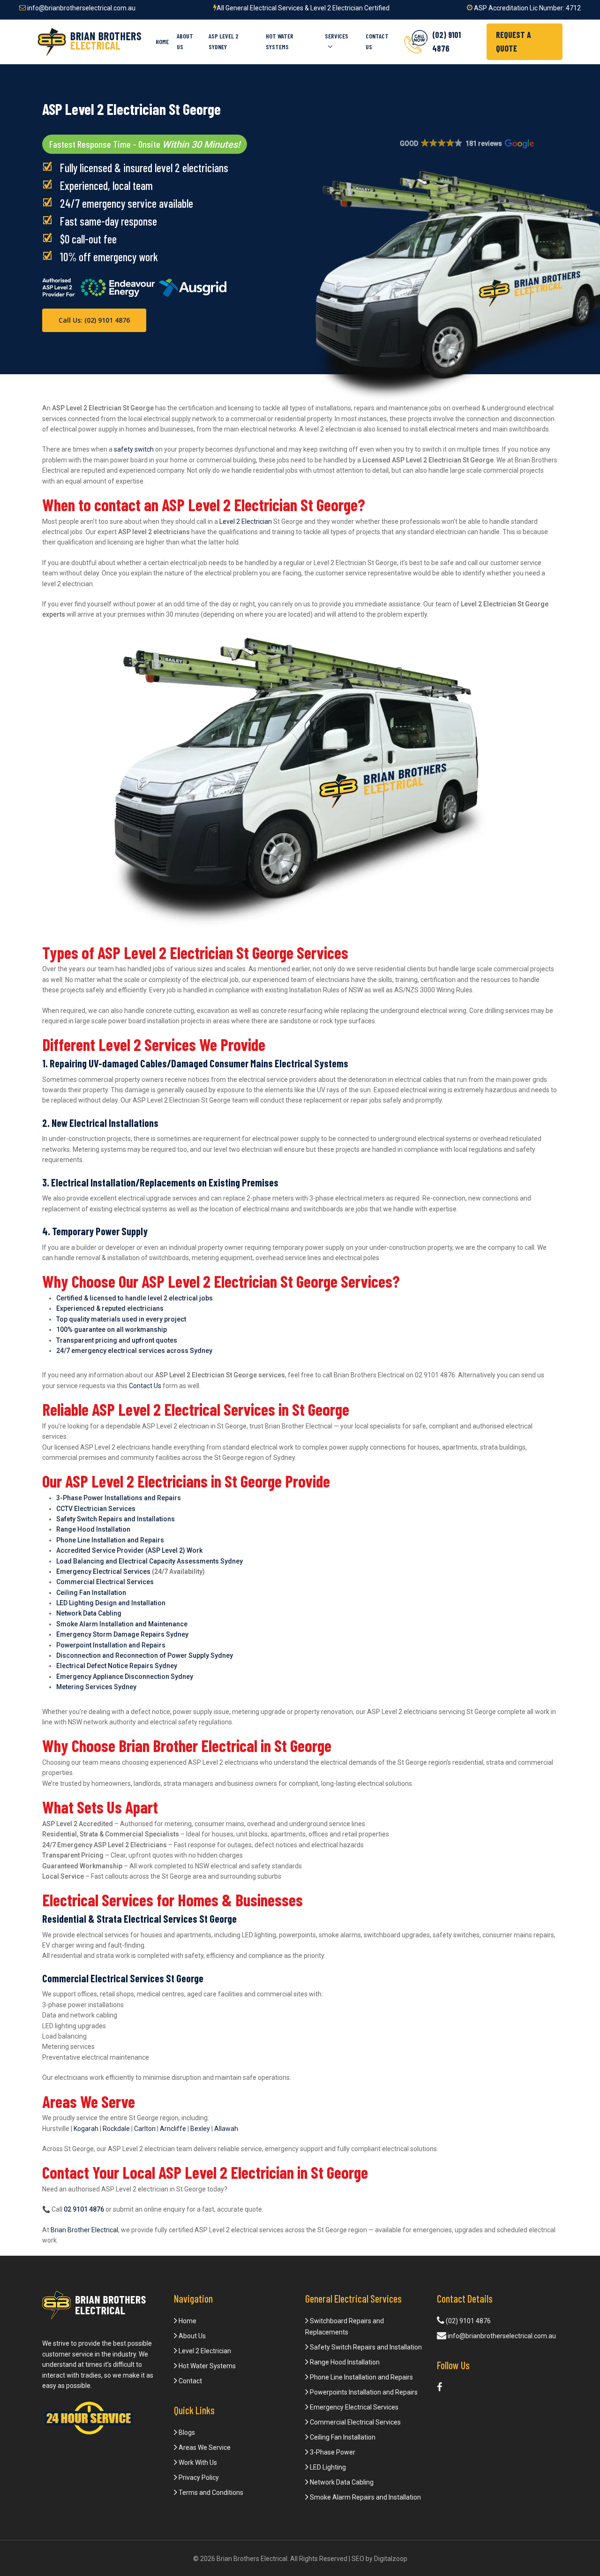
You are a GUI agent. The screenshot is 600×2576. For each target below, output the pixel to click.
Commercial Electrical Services (355, 2422)
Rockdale (116, 2129)
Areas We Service (204, 2448)
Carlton (145, 2129)
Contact (190, 2381)
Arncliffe (173, 2129)
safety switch (134, 449)
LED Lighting (327, 2467)
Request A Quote (514, 42)
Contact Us (145, 1386)
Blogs (186, 2432)
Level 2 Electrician (246, 521)
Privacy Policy (198, 2478)
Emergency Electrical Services (103, 1571)
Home (187, 2321)
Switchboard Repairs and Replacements (345, 2327)
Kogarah (86, 2129)
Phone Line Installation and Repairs (361, 2377)
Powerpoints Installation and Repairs (363, 2392)
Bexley (200, 2129)
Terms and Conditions (210, 2493)
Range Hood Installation (344, 2362)
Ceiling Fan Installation (342, 2437)
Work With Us (197, 2463)
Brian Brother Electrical (84, 2230)
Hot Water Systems (206, 2366)
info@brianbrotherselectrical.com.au (81, 8)
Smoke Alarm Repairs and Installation (365, 2497)
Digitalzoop (391, 2559)
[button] (466, 144)
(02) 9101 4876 (468, 2321)
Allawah (226, 2129)
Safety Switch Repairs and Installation (365, 2347)
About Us (191, 2336)
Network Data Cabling (341, 2482)
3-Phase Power (332, 2452)
